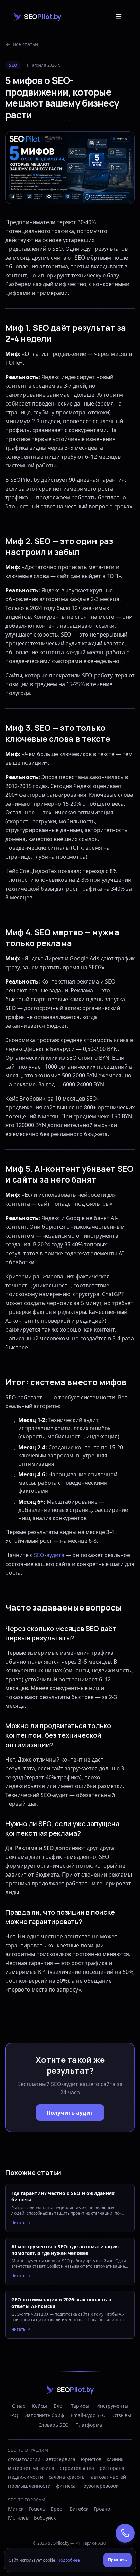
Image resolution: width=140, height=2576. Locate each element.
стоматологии (24, 2459)
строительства (77, 2468)
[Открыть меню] (119, 17)
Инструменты (112, 2406)
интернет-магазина (31, 2468)
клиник (115, 2459)
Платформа (89, 2425)
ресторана (112, 2468)
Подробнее (69, 2560)
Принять (117, 2560)
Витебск (79, 2509)
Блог (59, 2406)
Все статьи (25, 44)
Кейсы (39, 2406)
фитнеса (66, 2486)
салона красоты (67, 2477)
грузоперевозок (100, 2486)
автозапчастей (109, 2477)
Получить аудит (70, 2113)
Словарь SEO (54, 2425)
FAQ (14, 2415)
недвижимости (26, 2477)
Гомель (37, 2509)
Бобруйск (45, 2518)
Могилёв (18, 2518)
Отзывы (122, 2415)
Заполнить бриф (45, 2415)
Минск (16, 2509)
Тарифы (80, 2406)
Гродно (102, 2509)
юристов (91, 2459)
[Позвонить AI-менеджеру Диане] (125, 2533)
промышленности (29, 2486)
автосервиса (61, 2459)
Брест (57, 2509)
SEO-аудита (49, 1555)
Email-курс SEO (88, 2415)
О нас (19, 2406)
